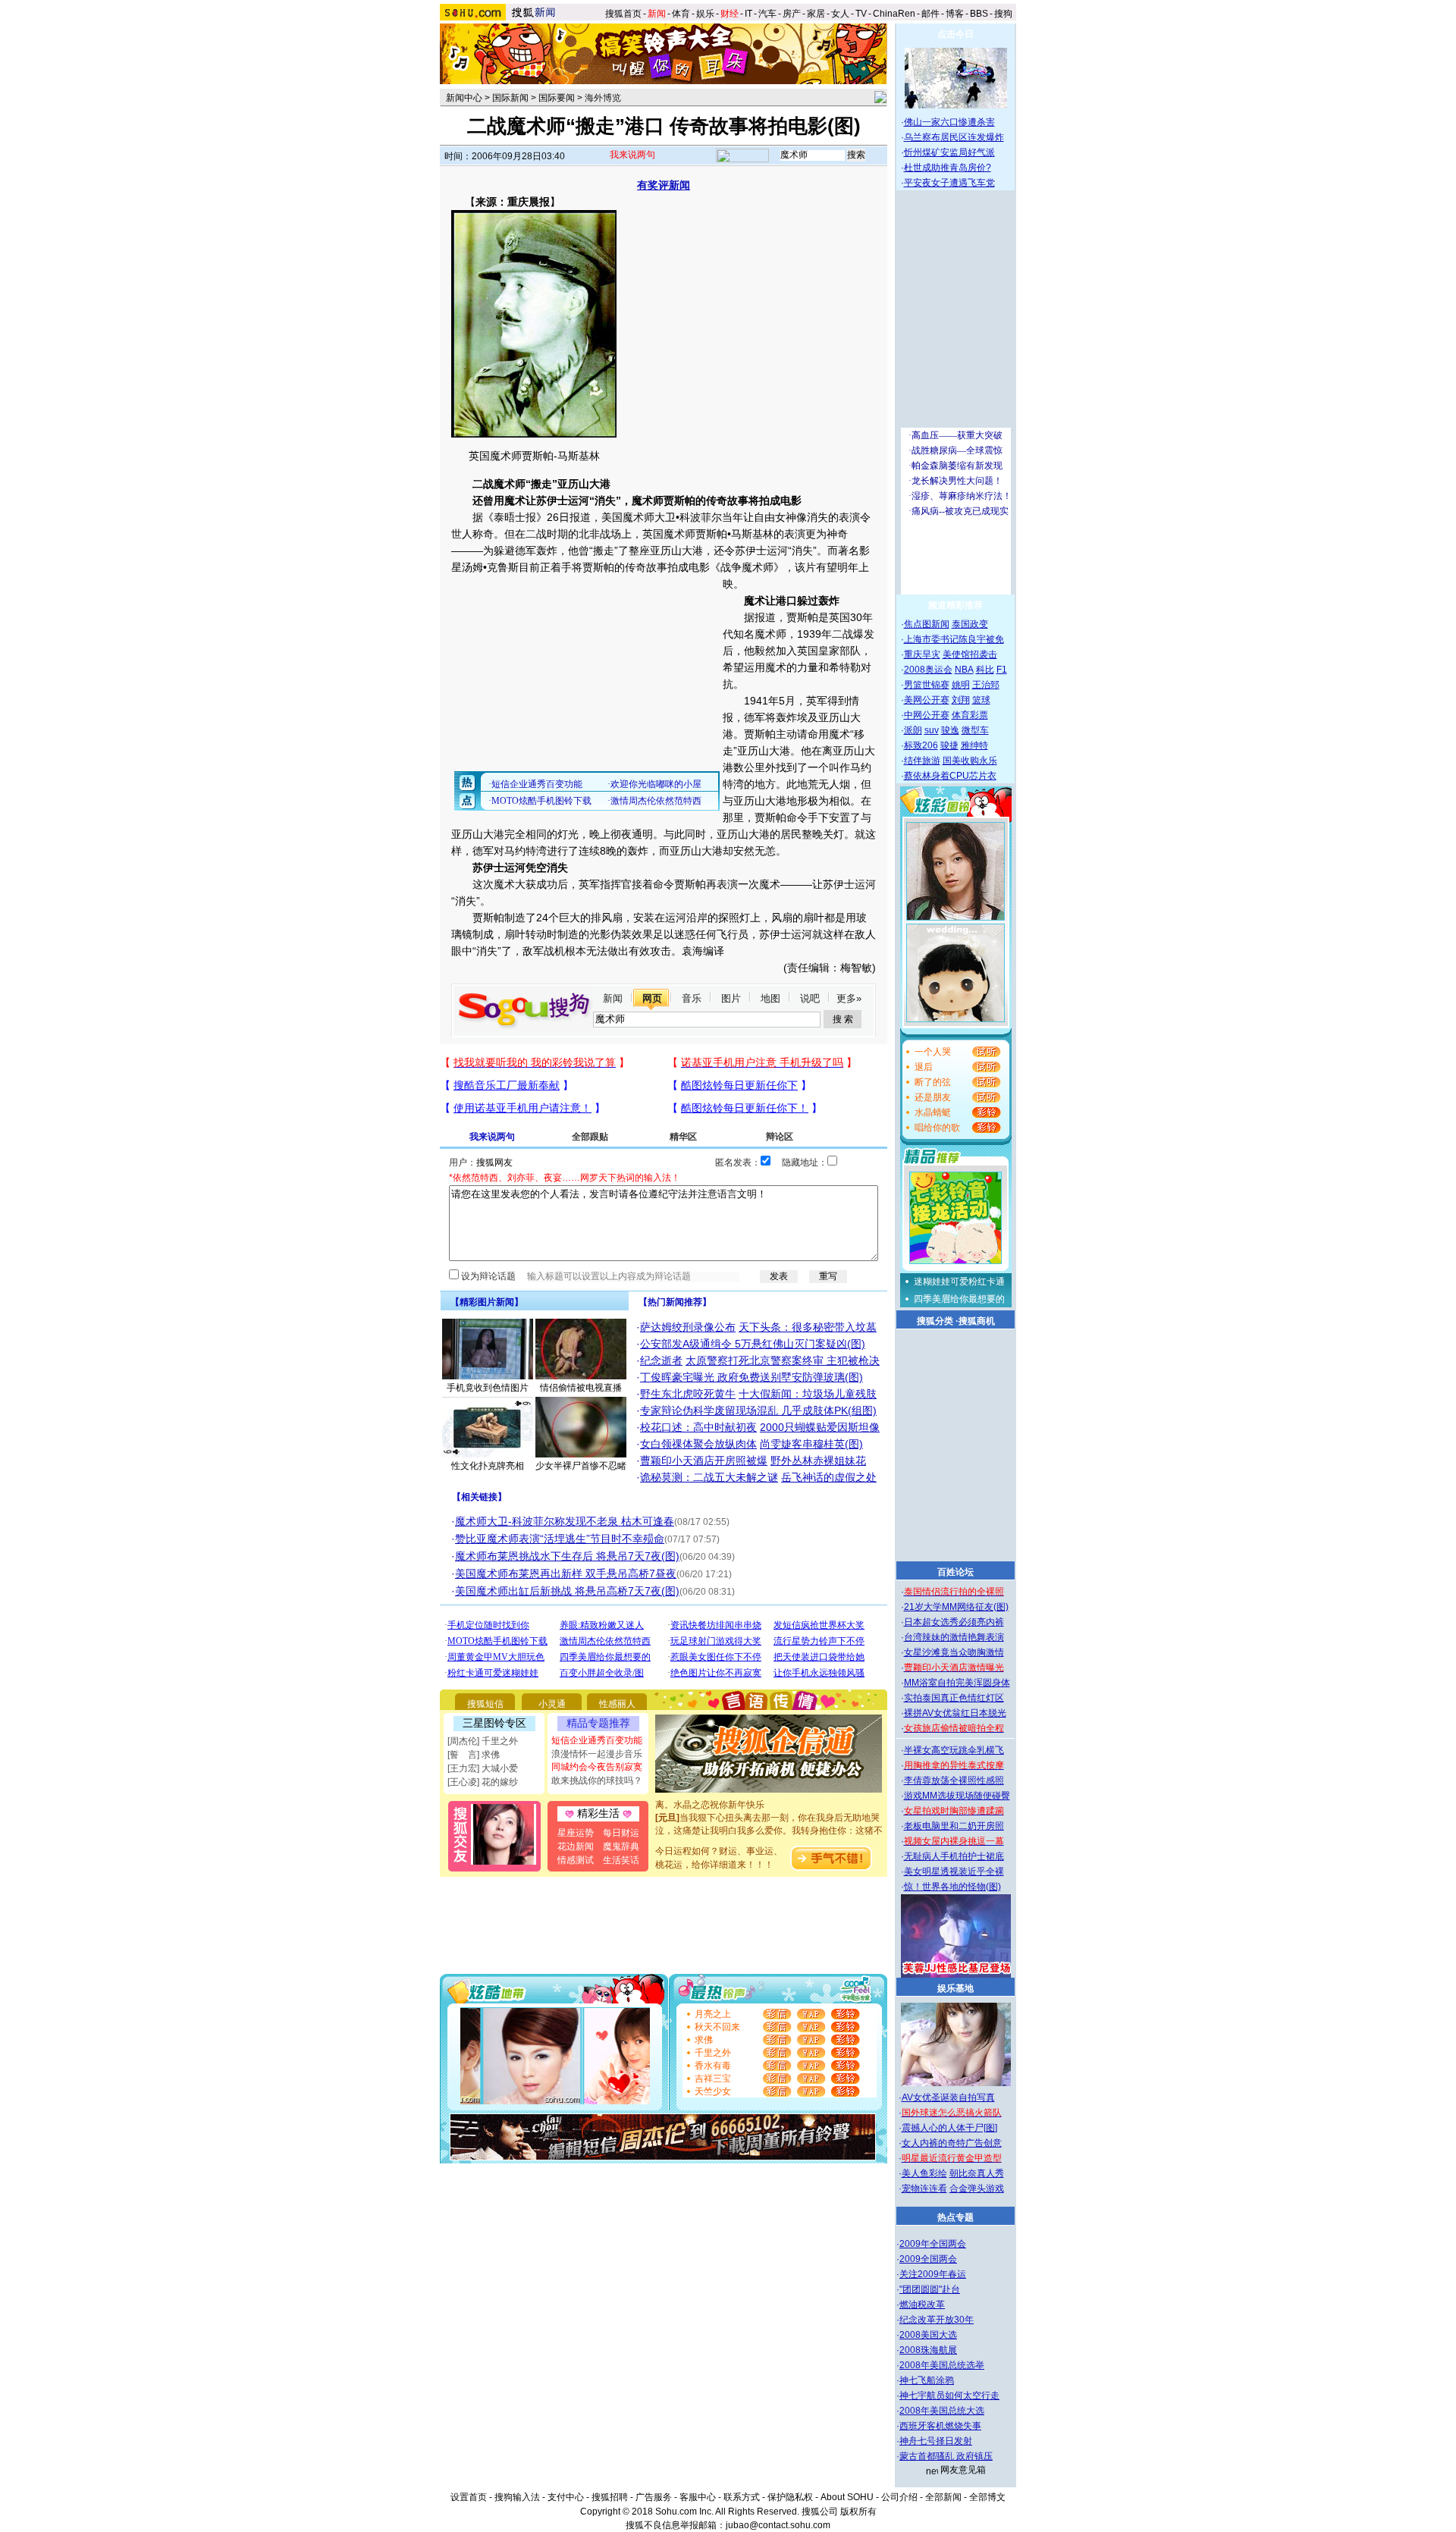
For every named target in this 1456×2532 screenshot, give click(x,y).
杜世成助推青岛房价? (948, 168)
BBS (979, 14)
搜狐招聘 (610, 2497)
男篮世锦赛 (927, 685)
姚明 (961, 685)
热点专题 (955, 2217)
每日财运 (621, 1833)
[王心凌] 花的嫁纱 (483, 1782)
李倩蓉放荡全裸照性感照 (954, 1781)
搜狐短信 (485, 1704)
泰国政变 (970, 624)
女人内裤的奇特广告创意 (952, 2143)
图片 (731, 998)
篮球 (981, 700)
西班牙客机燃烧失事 (940, 2426)
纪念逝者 (661, 1360)
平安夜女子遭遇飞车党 (949, 183)
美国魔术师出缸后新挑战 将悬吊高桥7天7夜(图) (567, 1591)
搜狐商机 (977, 1321)
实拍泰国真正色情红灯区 (954, 1698)
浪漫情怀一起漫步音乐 (597, 1754)
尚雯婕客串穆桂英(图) (811, 1444)
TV (861, 14)
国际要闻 (557, 98)
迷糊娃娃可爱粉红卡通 (959, 1282)
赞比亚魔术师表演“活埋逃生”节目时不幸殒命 (560, 1539)
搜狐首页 (623, 14)
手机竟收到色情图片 (488, 1388)
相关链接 (479, 1497)
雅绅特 (974, 745)
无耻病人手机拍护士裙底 (954, 1856)
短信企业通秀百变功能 (597, 1740)
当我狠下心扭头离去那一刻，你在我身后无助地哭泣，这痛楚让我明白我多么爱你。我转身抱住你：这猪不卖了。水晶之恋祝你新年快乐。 (769, 1814)
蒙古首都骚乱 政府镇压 (946, 2456)
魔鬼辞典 (621, 1846)
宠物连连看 (924, 2188)
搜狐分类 (935, 1321)
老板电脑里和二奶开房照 (954, 1826)
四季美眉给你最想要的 (959, 1299)
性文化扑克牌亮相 (488, 1466)
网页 (652, 998)
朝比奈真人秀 (977, 2173)
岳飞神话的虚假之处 (829, 1477)
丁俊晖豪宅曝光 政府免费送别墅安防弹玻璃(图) (752, 1377)
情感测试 (576, 1860)
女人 (840, 14)
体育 (681, 14)
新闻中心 (464, 98)
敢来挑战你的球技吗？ (597, 1781)
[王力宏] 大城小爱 (483, 1768)
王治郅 (986, 685)
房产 (792, 14)
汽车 (767, 14)
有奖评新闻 (664, 185)
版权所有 (858, 2512)
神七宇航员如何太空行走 (949, 2396)
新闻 (613, 998)
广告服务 (654, 2497)
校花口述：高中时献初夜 (698, 1427)
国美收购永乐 (970, 761)
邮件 (930, 14)
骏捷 (949, 745)
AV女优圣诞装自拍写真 (948, 2097)
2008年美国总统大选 (942, 2411)
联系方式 (742, 2497)
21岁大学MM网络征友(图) (956, 1607)
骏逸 (950, 730)
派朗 (913, 730)
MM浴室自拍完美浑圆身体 (957, 1683)
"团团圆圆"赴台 (930, 2289)
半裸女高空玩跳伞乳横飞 (954, 1750)
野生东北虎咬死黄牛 (688, 1394)
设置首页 (469, 2497)
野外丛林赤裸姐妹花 (818, 1461)
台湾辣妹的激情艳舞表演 (954, 1637)
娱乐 (705, 14)
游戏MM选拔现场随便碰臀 (957, 1796)
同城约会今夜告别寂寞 (597, 1767)
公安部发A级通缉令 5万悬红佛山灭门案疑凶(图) (753, 1344)
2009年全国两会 (933, 2244)
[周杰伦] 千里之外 (483, 1741)
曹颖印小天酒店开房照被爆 (704, 1461)
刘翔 (961, 700)
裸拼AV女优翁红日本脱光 (955, 1713)
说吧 (810, 998)
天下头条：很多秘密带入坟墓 (808, 1327)
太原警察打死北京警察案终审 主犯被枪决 (783, 1360)
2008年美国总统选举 (942, 2365)
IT (748, 14)
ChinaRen (894, 14)
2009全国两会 (928, 2259)
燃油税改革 (922, 2305)
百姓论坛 (955, 1572)
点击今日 (955, 34)
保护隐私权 (790, 2497)
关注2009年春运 (933, 2274)
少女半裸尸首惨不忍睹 (581, 1466)
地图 (770, 998)
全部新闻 (943, 2497)
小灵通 (552, 1704)
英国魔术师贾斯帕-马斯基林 (534, 456)
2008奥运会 (928, 670)
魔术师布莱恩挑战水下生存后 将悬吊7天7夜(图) (567, 1556)
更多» (849, 998)
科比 (985, 670)
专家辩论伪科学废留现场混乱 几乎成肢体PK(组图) (758, 1410)
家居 (816, 14)
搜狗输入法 (517, 2497)
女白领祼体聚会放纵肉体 (698, 1444)
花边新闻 (576, 1846)
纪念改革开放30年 (937, 2320)
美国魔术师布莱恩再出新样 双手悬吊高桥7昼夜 (566, 1573)
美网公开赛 (927, 700)
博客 (955, 14)
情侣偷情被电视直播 (581, 1388)
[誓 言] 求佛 (474, 1755)
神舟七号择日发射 (936, 2441)
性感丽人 (617, 1704)
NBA (964, 670)
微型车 (975, 730)
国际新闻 (510, 98)
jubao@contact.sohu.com (778, 2525)
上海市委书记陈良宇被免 (954, 639)
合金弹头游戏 (977, 2188)
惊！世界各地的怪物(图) (952, 1887)
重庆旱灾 (922, 654)
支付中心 (566, 2497)
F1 (1002, 670)
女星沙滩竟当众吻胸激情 (954, 1652)
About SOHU (847, 2497)
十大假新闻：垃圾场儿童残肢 (808, 1394)
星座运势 (576, 1833)
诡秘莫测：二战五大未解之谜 (709, 1477)
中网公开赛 (927, 715)
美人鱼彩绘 (924, 2173)
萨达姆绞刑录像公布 (688, 1327)
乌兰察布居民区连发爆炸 (954, 137)
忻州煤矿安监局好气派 (949, 152)
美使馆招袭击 (970, 654)
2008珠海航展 (928, 2350)
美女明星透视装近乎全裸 (954, 1872)
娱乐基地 (955, 1988)
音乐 (692, 998)
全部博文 (987, 2497)
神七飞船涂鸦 (927, 2380)
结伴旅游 (922, 761)
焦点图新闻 (927, 624)
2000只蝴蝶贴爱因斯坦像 (820, 1427)
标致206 (921, 745)
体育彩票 (970, 715)
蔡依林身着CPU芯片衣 (950, 776)
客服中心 (698, 2497)
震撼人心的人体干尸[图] (949, 2128)
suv (932, 730)
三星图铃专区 (494, 1723)
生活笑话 (621, 1860)
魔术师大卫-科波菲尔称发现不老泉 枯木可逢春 (565, 1521)
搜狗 (1004, 14)
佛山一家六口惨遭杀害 (949, 122)
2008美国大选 (928, 2335)
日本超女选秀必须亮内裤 (954, 1622)
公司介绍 (899, 2497)
